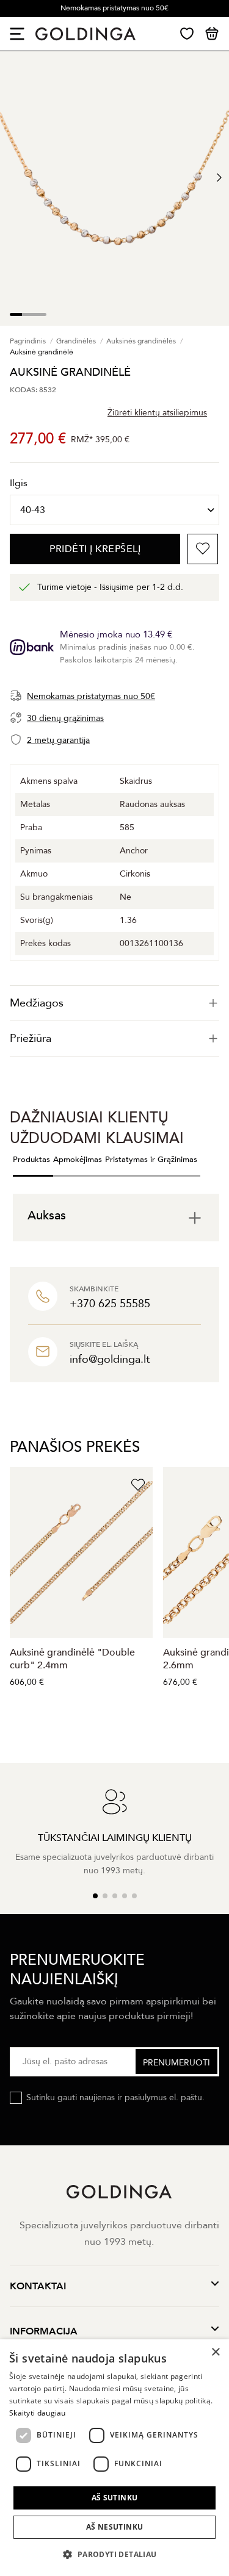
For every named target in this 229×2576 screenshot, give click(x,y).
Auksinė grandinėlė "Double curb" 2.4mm (72, 1659)
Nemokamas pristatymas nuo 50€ (114, 8)
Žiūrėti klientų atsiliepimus (157, 413)
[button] (114, 2554)
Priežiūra (31, 1039)
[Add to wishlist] (203, 549)
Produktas (31, 1160)
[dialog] (114, 2458)
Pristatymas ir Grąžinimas (151, 1160)
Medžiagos (37, 1003)
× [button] (215, 2352)
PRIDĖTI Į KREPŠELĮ (95, 549)
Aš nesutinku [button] (115, 2527)
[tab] (114, 1003)
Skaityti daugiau (38, 2413)
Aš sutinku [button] (115, 2498)
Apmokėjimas (78, 1160)
